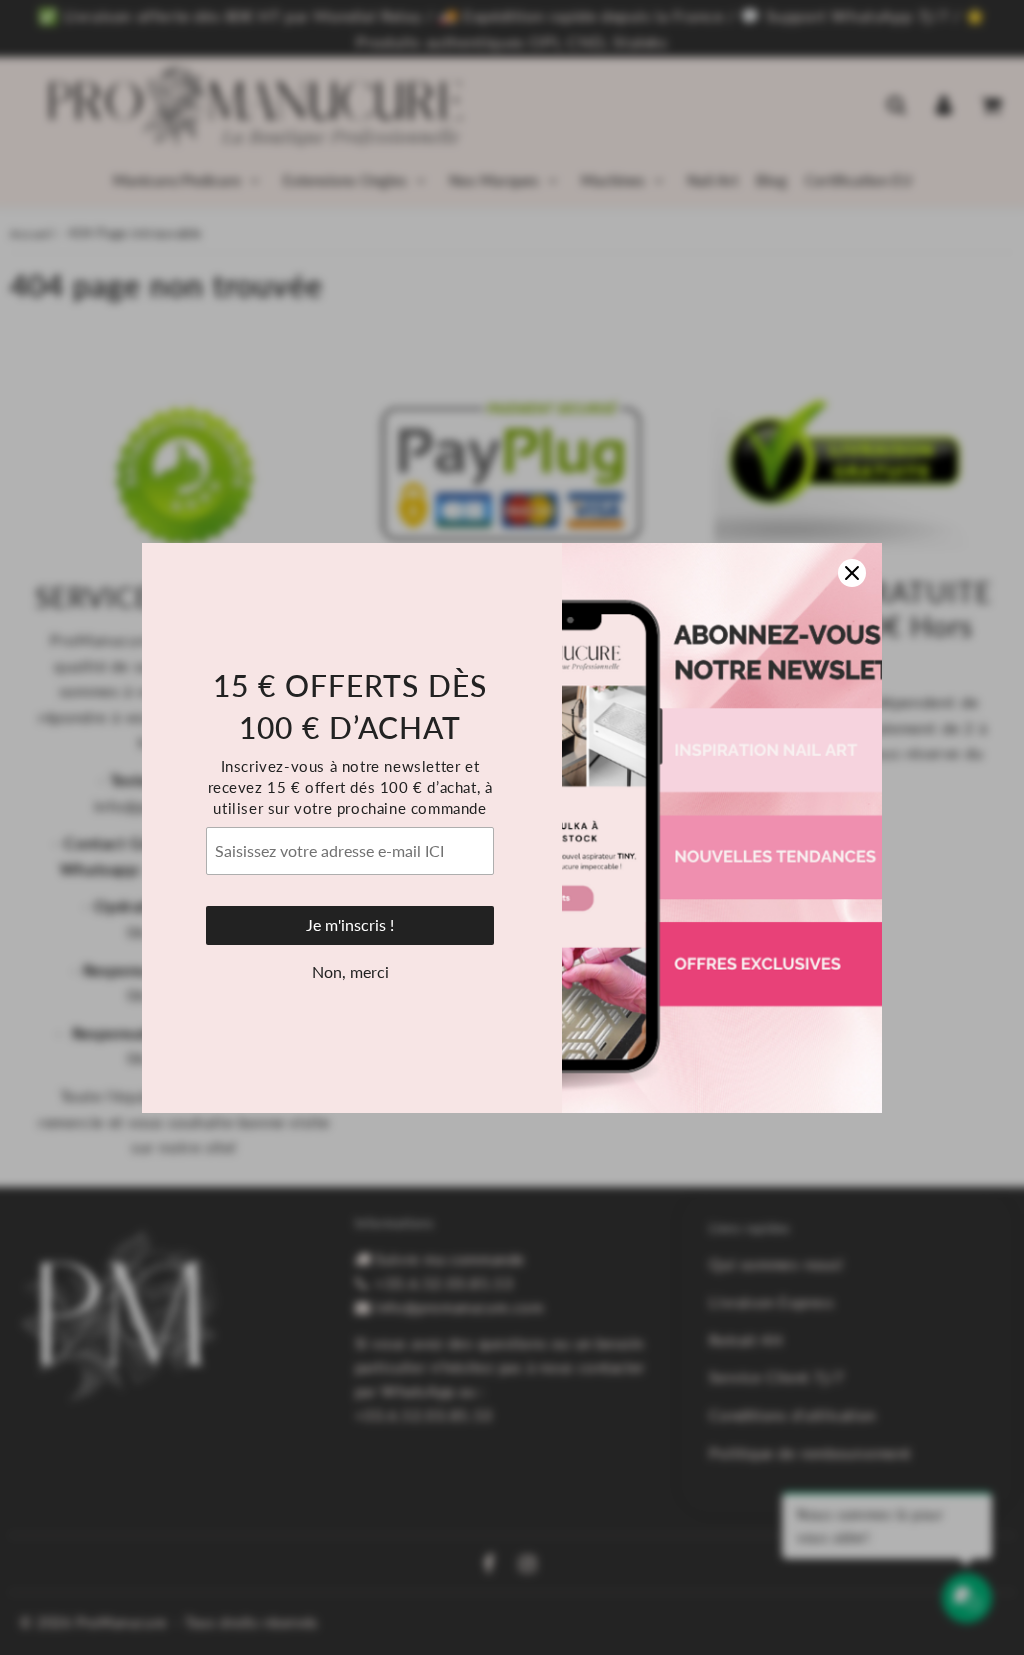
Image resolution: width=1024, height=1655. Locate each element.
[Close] (852, 573)
